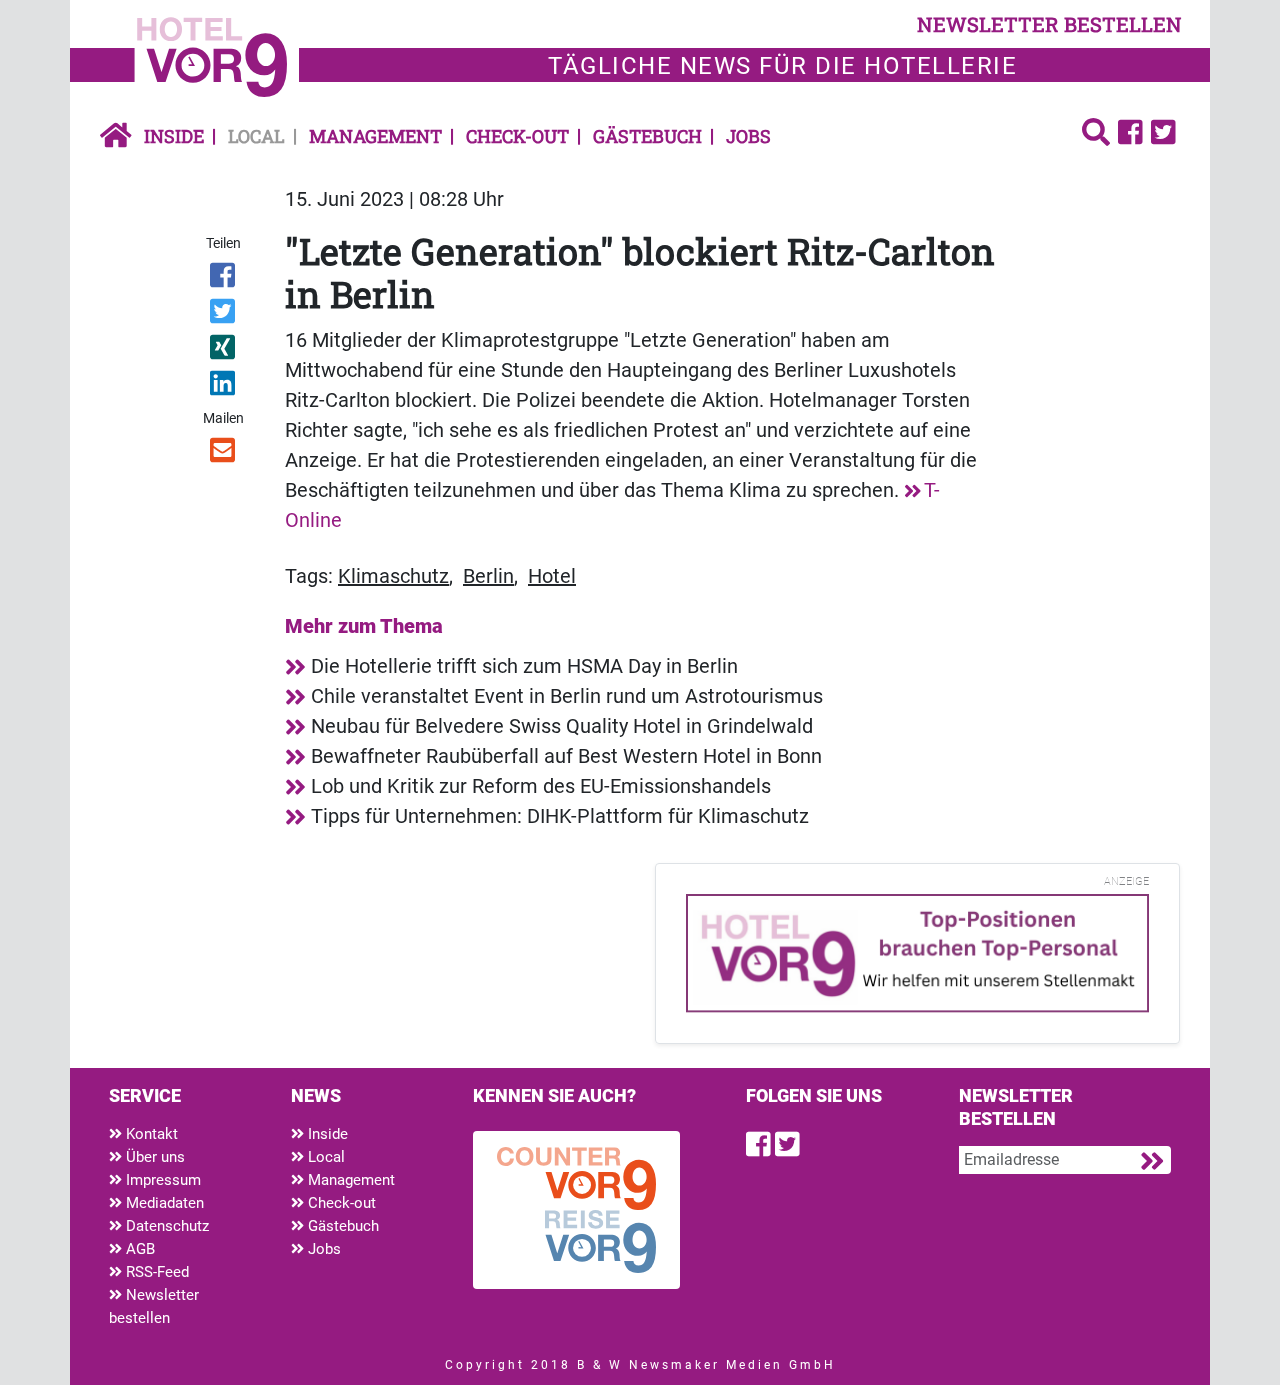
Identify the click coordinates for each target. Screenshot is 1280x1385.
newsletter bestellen (1049, 24)
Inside (174, 136)
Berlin (488, 576)
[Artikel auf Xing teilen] (224, 351)
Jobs (748, 136)
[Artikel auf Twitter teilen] (224, 315)
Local (256, 136)
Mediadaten (163, 1203)
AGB (138, 1249)
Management (375, 136)
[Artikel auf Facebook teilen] (224, 279)
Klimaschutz (393, 576)
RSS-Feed (155, 1272)
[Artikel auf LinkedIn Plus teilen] (224, 387)
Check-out (517, 136)
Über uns (153, 1157)
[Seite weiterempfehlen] (224, 454)
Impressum (161, 1180)
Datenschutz (165, 1226)
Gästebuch (647, 136)
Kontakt (150, 1134)
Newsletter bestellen (154, 1306)
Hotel (552, 576)
